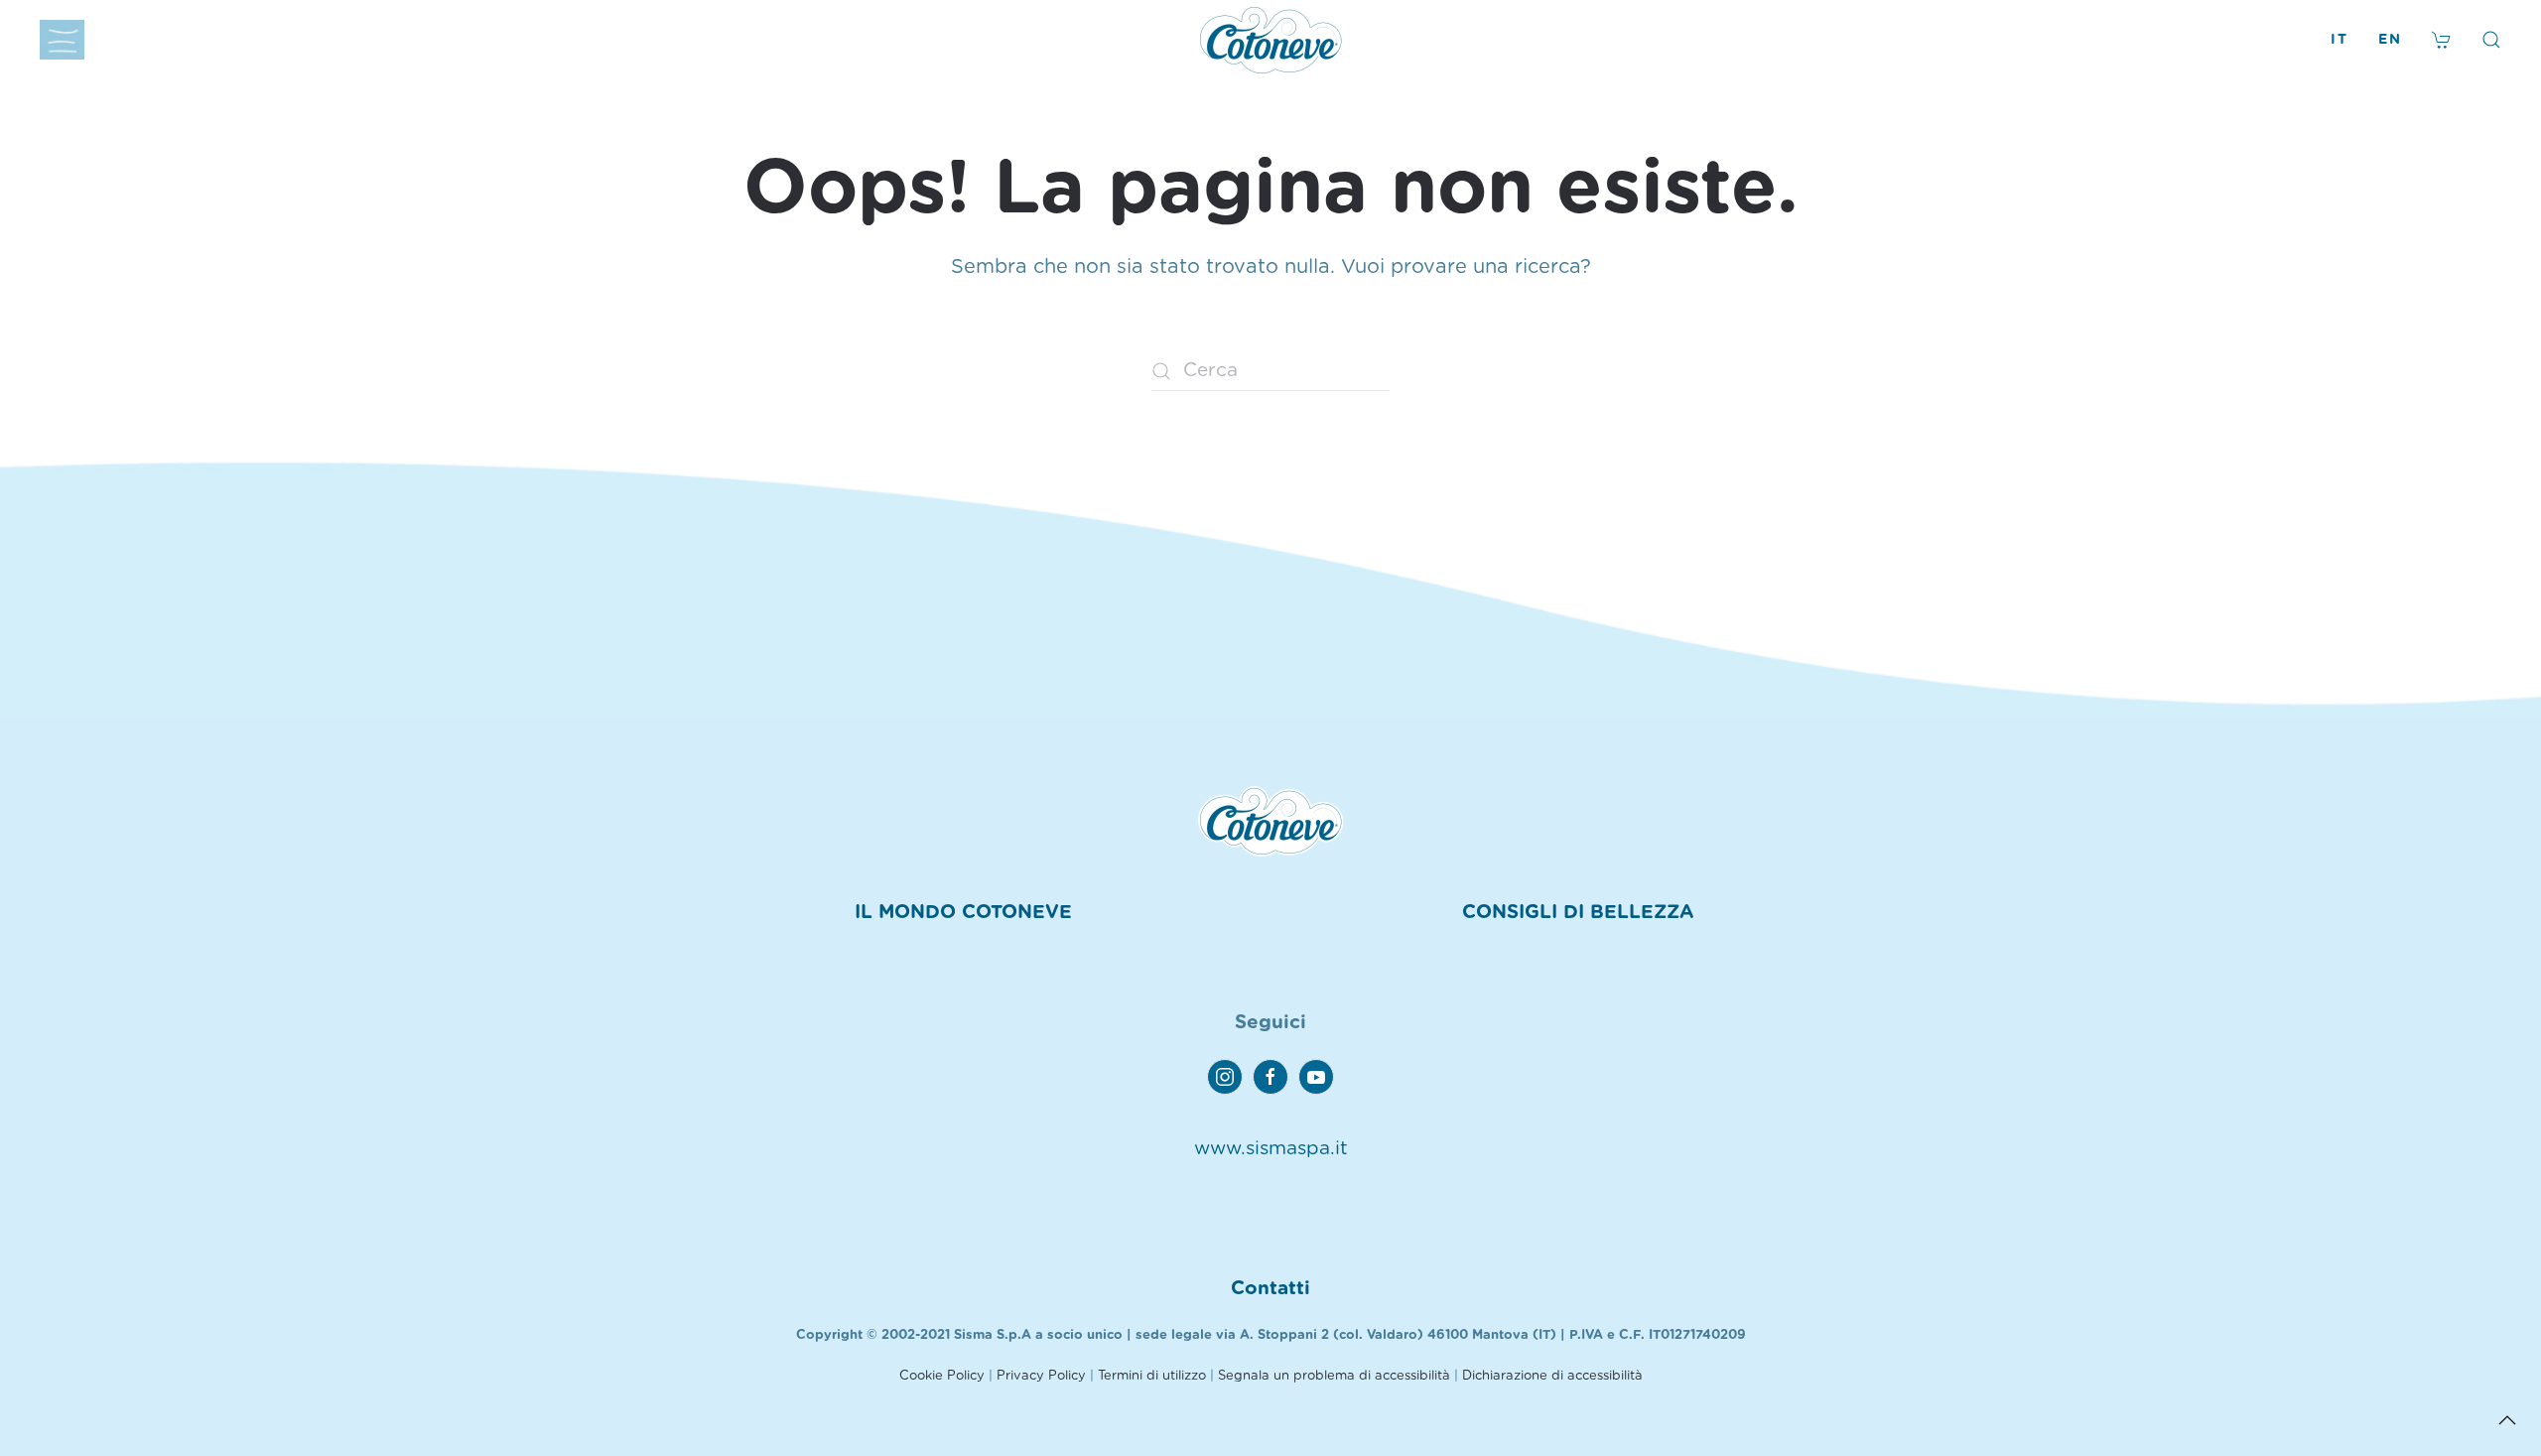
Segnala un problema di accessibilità (1334, 1376)
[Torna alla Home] (1270, 40)
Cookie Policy (942, 1376)
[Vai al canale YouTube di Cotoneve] (1316, 1077)
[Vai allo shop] (2442, 40)
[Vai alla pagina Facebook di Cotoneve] (1270, 1077)
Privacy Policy (1041, 1376)
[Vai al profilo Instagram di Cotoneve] (1225, 1077)
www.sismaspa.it (1271, 1149)
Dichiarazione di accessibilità (1552, 1376)
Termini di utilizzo (1152, 1376)
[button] (62, 40)
